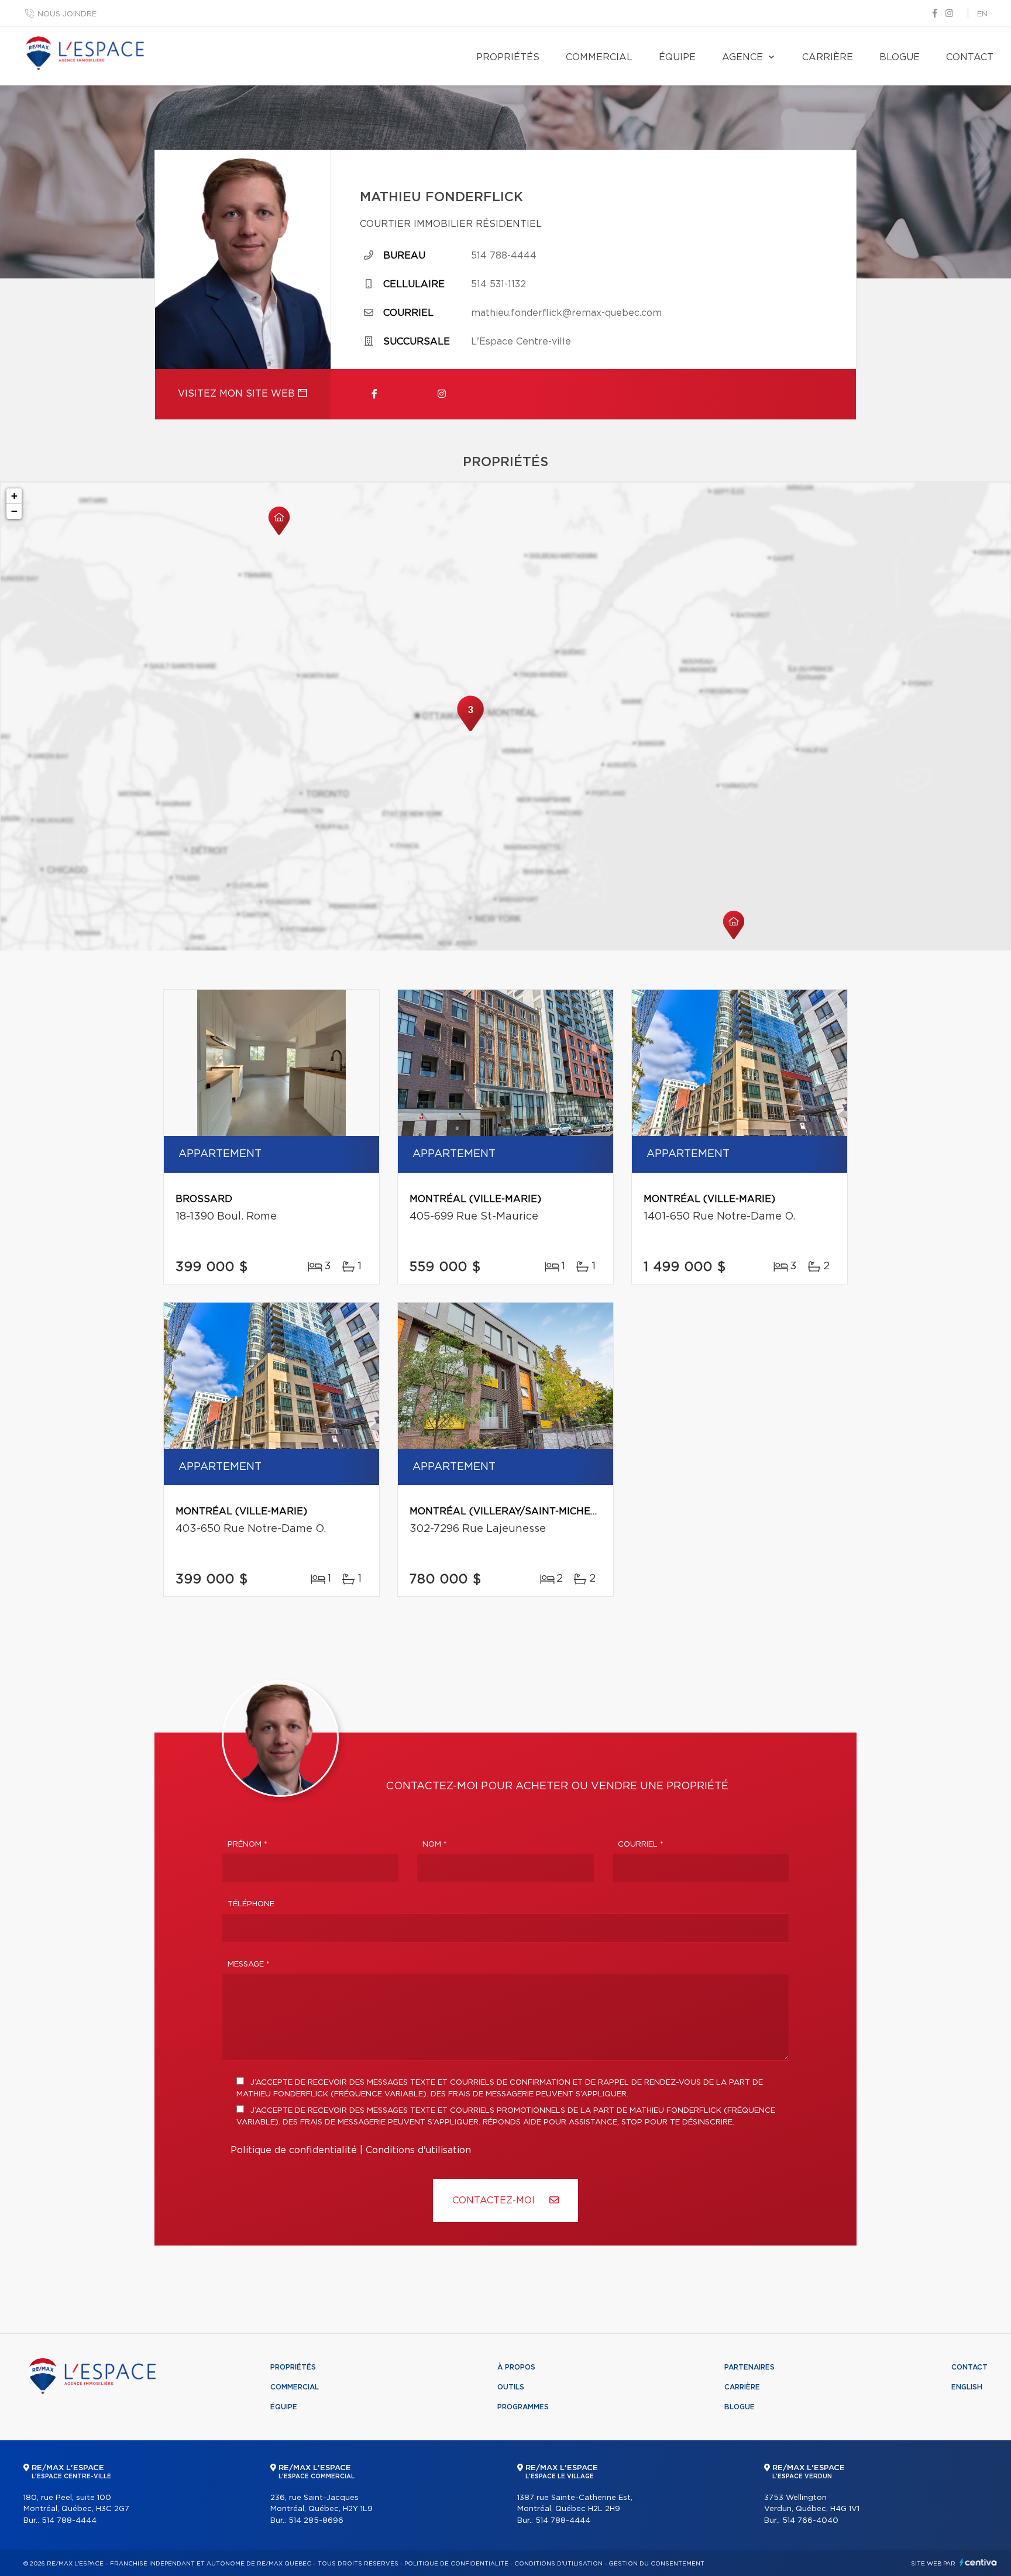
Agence (742, 57)
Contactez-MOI (495, 2200)
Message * (249, 1964)
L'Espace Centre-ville (521, 342)
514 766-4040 (810, 2521)
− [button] (14, 511)
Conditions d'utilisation (418, 2150)
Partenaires (749, 2367)
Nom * (435, 1845)
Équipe (677, 57)
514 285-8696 (316, 2521)
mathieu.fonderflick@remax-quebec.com (566, 313)
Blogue (900, 57)
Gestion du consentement (656, 2564)
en (982, 14)
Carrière (828, 57)
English (967, 2387)
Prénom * (247, 1845)
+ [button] (14, 496)
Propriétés (508, 57)
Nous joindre (67, 14)
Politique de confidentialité (294, 2150)
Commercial (599, 57)
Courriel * (641, 1845)
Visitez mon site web (238, 394)
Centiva (978, 2562)
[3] (470, 730)
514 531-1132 (498, 284)
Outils (511, 2387)
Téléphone (251, 1904)
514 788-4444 (504, 256)
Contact (970, 57)
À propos (516, 2367)
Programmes (523, 2407)
